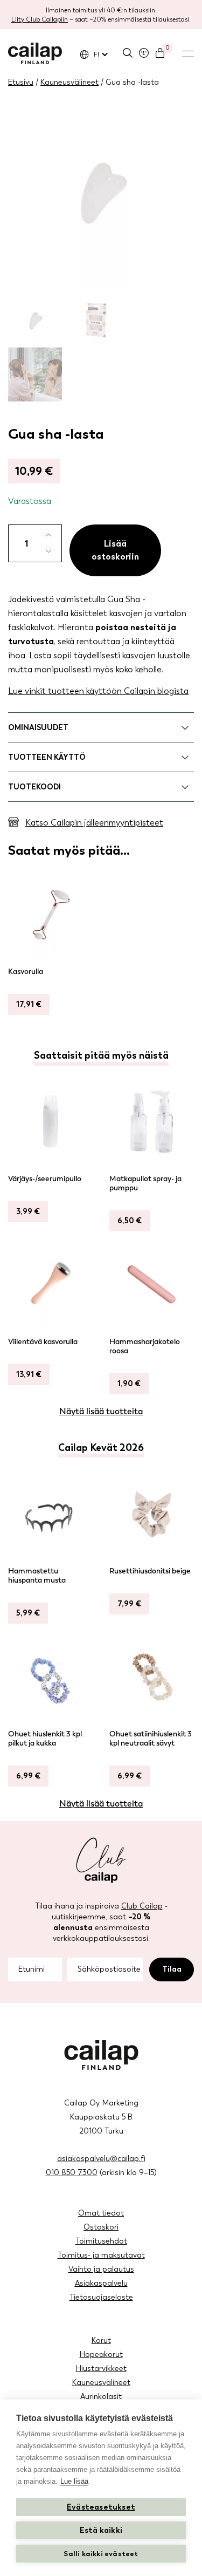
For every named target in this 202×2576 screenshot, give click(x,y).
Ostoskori (101, 2227)
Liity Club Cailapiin (40, 19)
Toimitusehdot (101, 2241)
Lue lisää (74, 2481)
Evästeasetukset (101, 2507)
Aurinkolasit (101, 2397)
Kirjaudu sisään (144, 53)
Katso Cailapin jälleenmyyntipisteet (94, 823)
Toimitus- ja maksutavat (101, 2255)
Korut (101, 2340)
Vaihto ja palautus (101, 2269)
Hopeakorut (101, 2354)
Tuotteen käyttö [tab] (47, 757)
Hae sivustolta (128, 53)
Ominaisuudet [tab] (38, 728)
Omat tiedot (101, 2213)
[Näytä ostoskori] (160, 53)
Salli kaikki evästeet (101, 2554)
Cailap (35, 53)
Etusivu (21, 82)
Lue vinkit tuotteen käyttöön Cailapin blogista (98, 691)
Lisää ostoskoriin (115, 550)
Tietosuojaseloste (101, 2297)
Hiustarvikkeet (101, 2369)
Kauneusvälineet (69, 82)
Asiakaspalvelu (101, 2283)
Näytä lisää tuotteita (101, 1411)
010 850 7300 (72, 2173)
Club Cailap (142, 1906)
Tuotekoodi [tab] (34, 787)
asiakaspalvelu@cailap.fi (101, 2159)
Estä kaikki (101, 2530)
